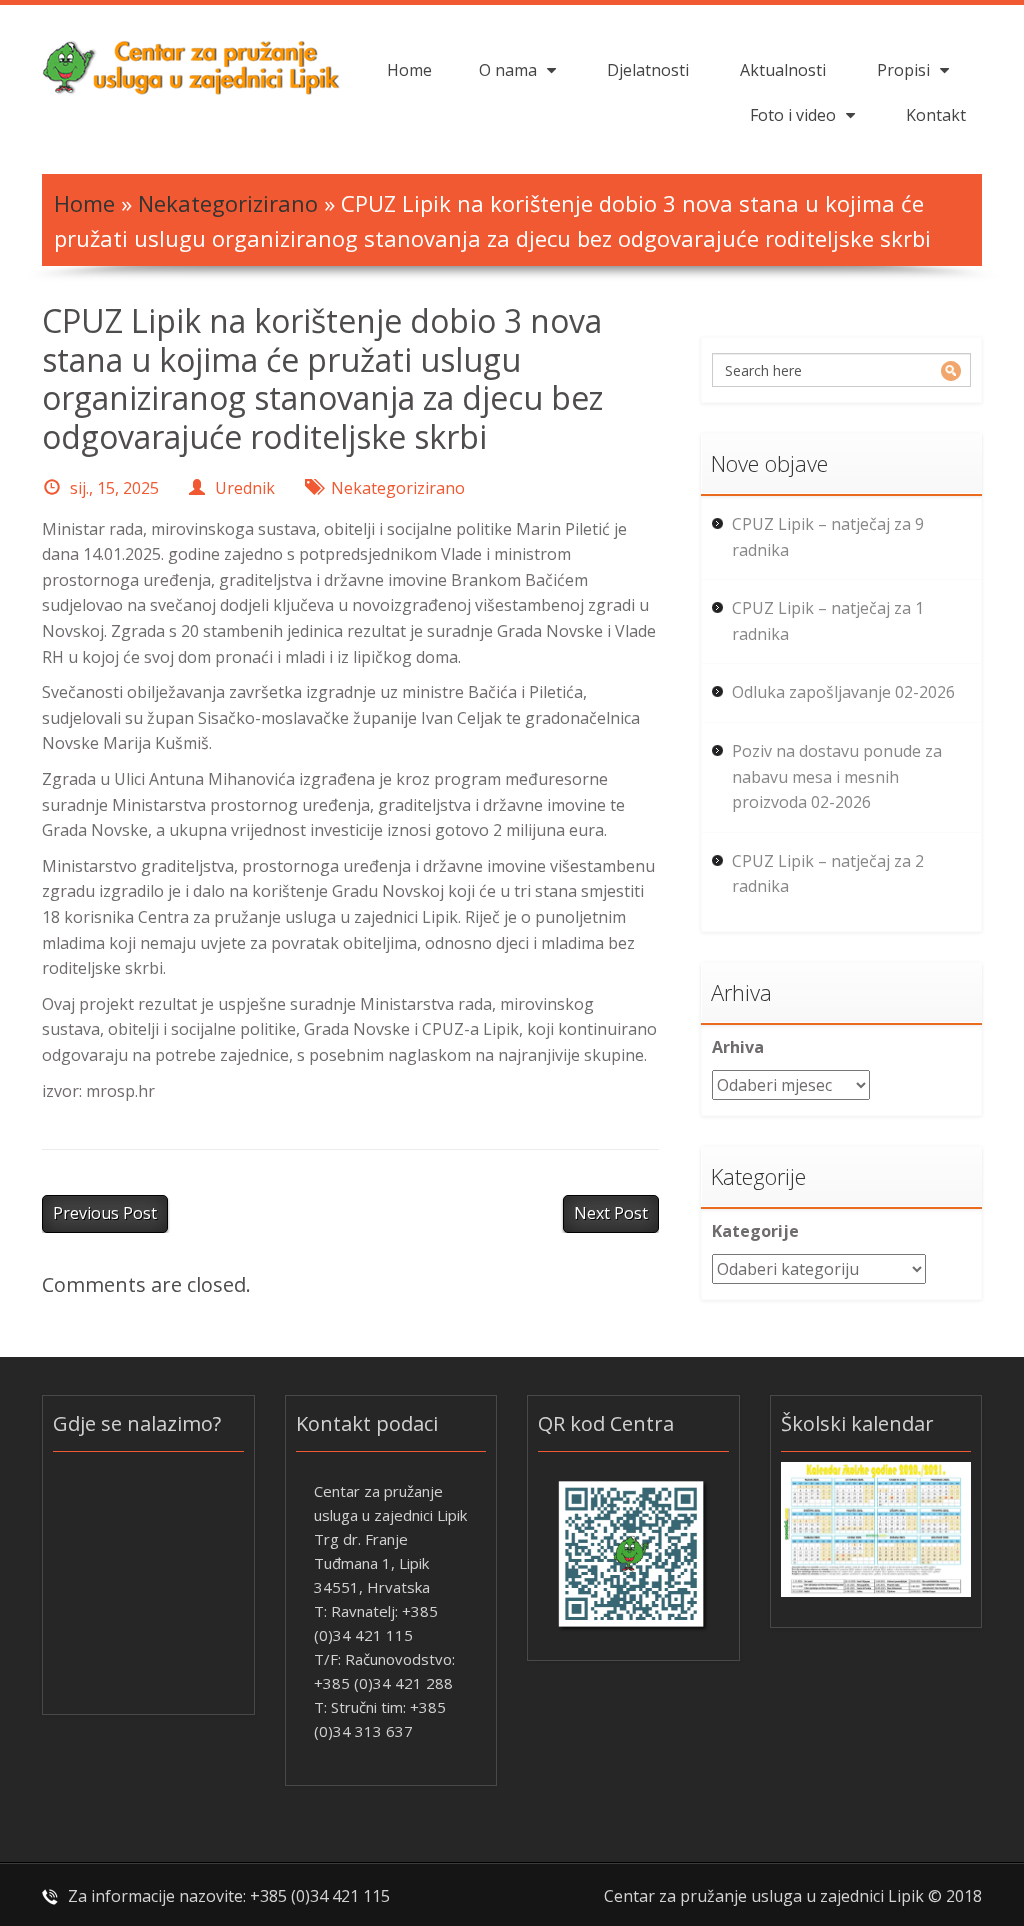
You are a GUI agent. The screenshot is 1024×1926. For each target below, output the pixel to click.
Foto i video (793, 115)
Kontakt (936, 115)
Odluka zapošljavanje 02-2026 (843, 692)
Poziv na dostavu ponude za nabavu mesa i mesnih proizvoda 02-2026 (837, 776)
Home (409, 70)
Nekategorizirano (228, 203)
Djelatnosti (648, 70)
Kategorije (755, 1231)
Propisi (903, 70)
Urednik (245, 488)
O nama (508, 70)
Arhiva (738, 1047)
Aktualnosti (783, 70)
